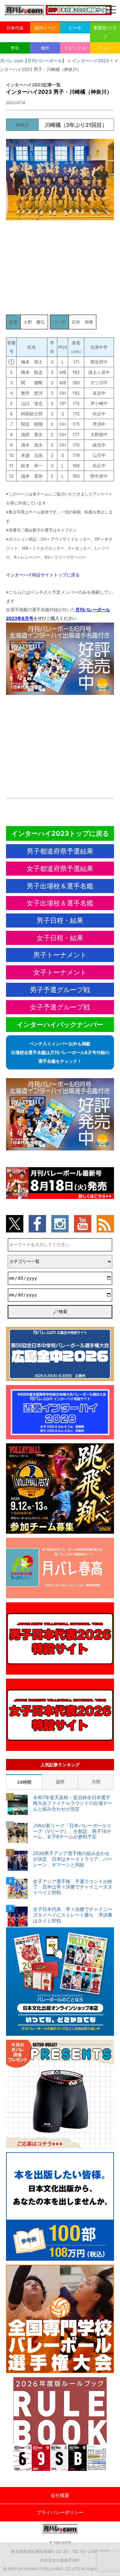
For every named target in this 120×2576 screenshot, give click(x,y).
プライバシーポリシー (60, 2512)
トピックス (75, 48)
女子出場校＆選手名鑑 (60, 903)
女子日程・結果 (60, 938)
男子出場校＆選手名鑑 (60, 886)
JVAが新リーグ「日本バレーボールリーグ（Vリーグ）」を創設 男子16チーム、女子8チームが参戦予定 (72, 1831)
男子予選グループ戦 (60, 990)
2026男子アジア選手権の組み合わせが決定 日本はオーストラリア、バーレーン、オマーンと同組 (73, 1859)
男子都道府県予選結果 (60, 851)
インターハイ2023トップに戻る (60, 833)
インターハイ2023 (90, 61)
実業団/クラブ (105, 32)
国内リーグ (45, 28)
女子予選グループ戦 (60, 1007)
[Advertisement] (60, 270)
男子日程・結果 (60, 920)
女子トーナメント (60, 972)
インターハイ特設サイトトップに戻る (43, 575)
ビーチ (75, 28)
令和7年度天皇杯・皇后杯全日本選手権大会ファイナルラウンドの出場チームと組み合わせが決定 (73, 1803)
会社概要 (60, 2495)
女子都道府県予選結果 (60, 869)
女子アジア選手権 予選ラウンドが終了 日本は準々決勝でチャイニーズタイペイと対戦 (73, 1887)
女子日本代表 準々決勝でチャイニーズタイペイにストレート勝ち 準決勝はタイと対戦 (73, 1915)
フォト (105, 48)
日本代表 (15, 28)
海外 (45, 48)
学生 (15, 48)
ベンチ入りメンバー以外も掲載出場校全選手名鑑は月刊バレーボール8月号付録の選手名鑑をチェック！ (60, 1052)
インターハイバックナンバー (60, 1025)
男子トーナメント (60, 955)
